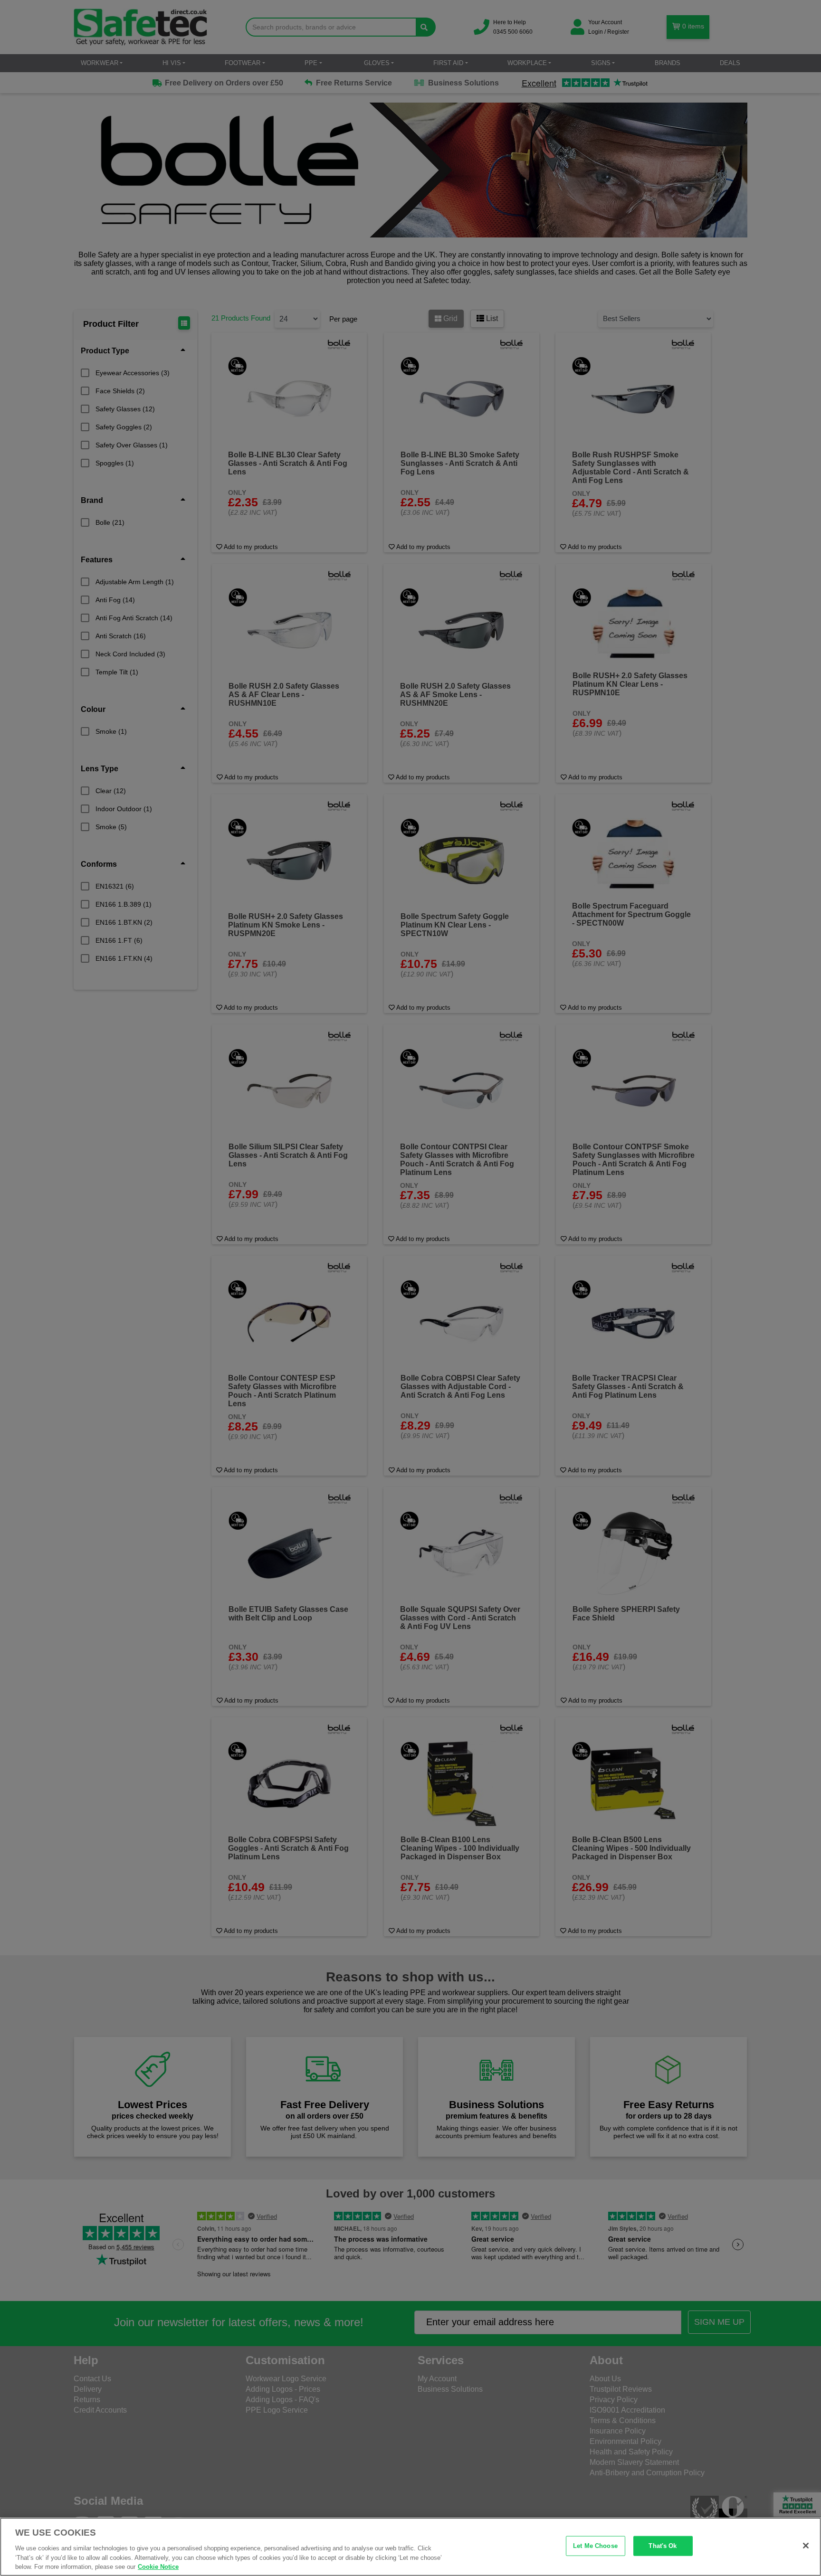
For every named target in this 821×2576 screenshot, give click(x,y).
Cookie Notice (158, 2566)
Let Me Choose (595, 2546)
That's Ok (663, 2546)
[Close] (806, 2546)
